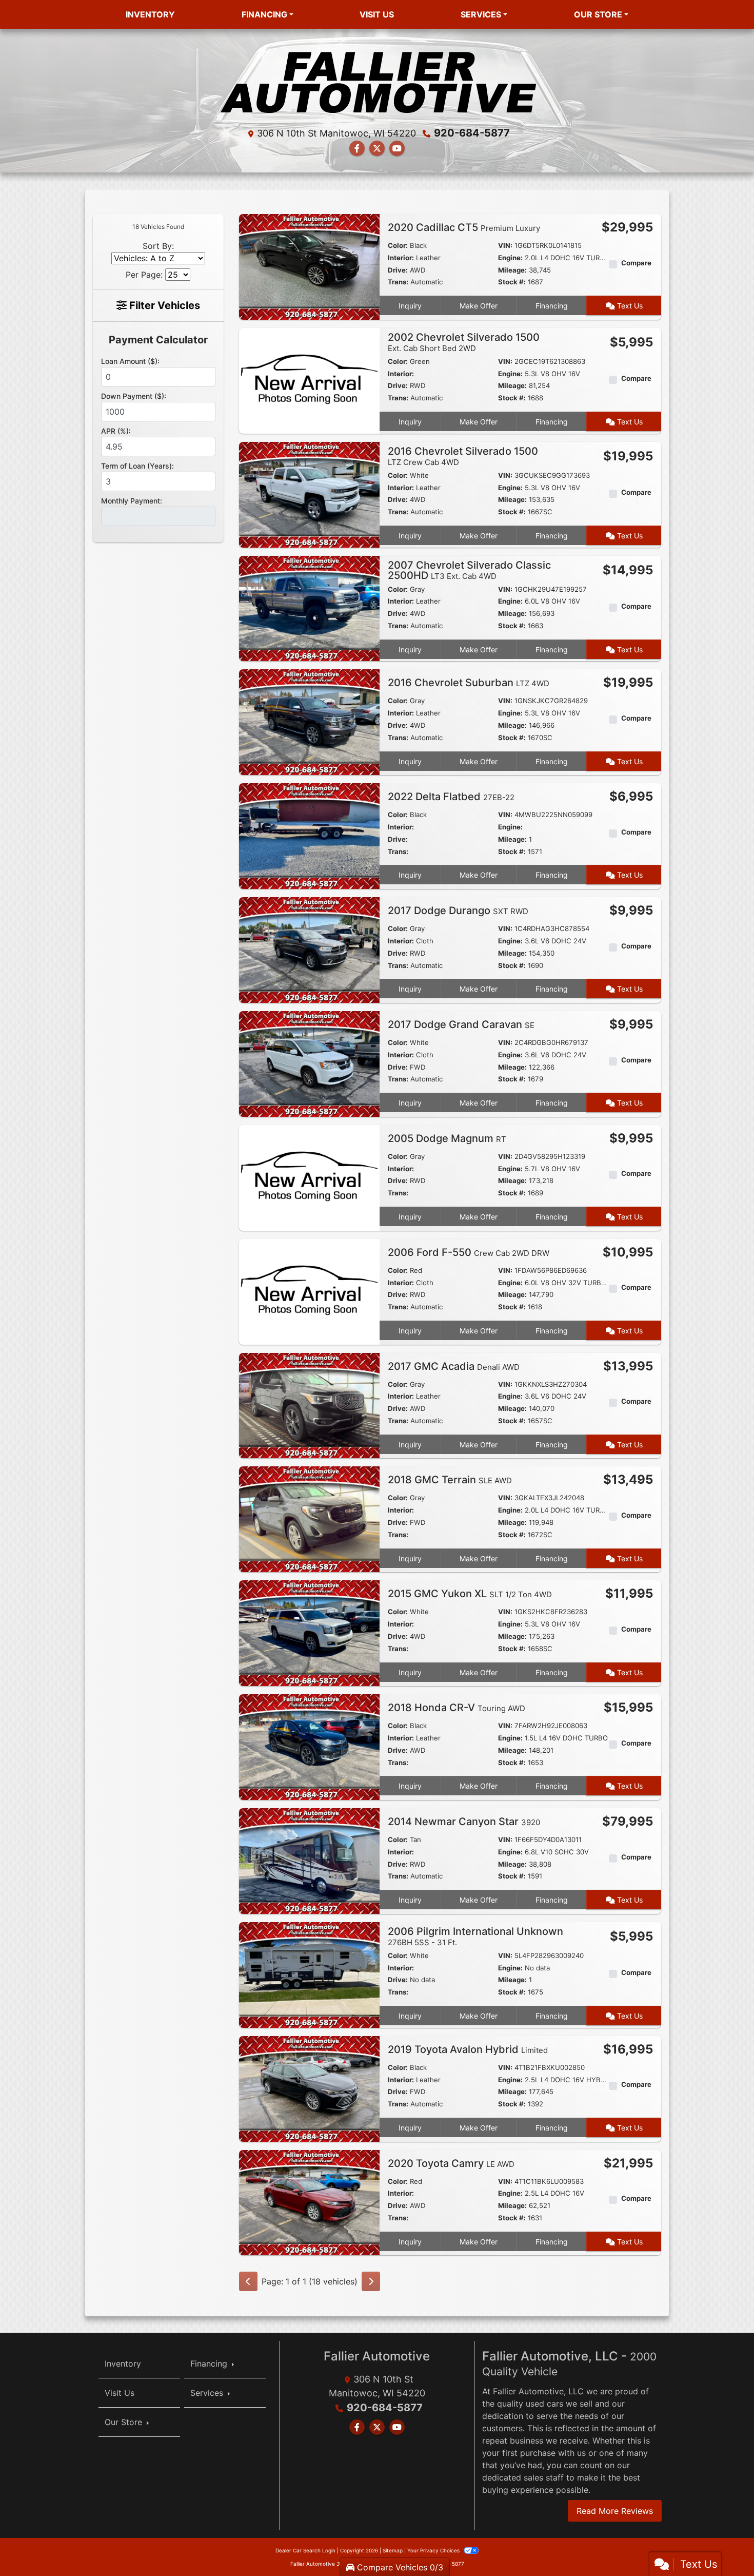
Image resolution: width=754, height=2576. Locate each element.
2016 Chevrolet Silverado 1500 (463, 456)
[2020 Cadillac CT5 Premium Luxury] (309, 266)
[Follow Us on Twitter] (377, 148)
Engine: (510, 258)
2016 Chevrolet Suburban (469, 683)
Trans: (398, 282)
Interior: (401, 258)
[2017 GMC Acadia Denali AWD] (309, 1405)
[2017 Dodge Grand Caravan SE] (309, 1063)
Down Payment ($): (134, 396)
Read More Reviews (615, 2511)
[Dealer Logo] (377, 80)
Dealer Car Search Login (305, 2550)
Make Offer (479, 306)
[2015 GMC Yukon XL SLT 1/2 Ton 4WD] (309, 1633)
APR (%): (116, 431)
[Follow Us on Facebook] (357, 148)
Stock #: (512, 282)
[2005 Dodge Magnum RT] (309, 1177)
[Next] (371, 2281)
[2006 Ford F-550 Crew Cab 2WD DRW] (309, 1291)
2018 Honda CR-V (457, 1708)
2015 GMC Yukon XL (470, 1594)
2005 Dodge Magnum (447, 1138)
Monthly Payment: (132, 501)
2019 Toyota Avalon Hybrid (468, 2049)
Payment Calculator (158, 340)
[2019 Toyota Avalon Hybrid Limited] (309, 2088)
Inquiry (410, 306)
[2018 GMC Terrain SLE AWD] (309, 1519)
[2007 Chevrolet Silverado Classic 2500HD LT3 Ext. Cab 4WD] (309, 608)
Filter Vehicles (163, 305)
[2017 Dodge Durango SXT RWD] (309, 949)
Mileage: (512, 270)
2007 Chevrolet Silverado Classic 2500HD (469, 570)
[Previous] (248, 2281)
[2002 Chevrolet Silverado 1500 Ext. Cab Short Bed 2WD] (309, 380)
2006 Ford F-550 (469, 1252)
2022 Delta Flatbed (451, 797)
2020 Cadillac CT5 (464, 227)
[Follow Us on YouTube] (397, 148)
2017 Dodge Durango (458, 911)
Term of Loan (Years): (137, 466)
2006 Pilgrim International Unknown (475, 1936)
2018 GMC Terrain (450, 1480)
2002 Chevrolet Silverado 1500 (464, 342)
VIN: (505, 245)
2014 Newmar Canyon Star (464, 1822)
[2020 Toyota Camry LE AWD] (309, 2202)
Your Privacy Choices (434, 2550)
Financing (552, 306)
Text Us (629, 306)
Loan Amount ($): (130, 361)
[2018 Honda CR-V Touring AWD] (309, 1746)
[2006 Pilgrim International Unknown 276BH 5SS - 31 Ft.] (309, 1974)
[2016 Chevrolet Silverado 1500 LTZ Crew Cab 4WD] (309, 494)
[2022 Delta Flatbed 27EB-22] (309, 836)
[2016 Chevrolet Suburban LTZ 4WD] (309, 722)
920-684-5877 (472, 133)
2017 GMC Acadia (454, 1366)
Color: (398, 245)
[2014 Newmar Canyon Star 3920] (309, 1860)
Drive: (398, 270)
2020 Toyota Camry (451, 2163)
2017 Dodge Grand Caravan (461, 1024)
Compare (636, 263)
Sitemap (393, 2550)
